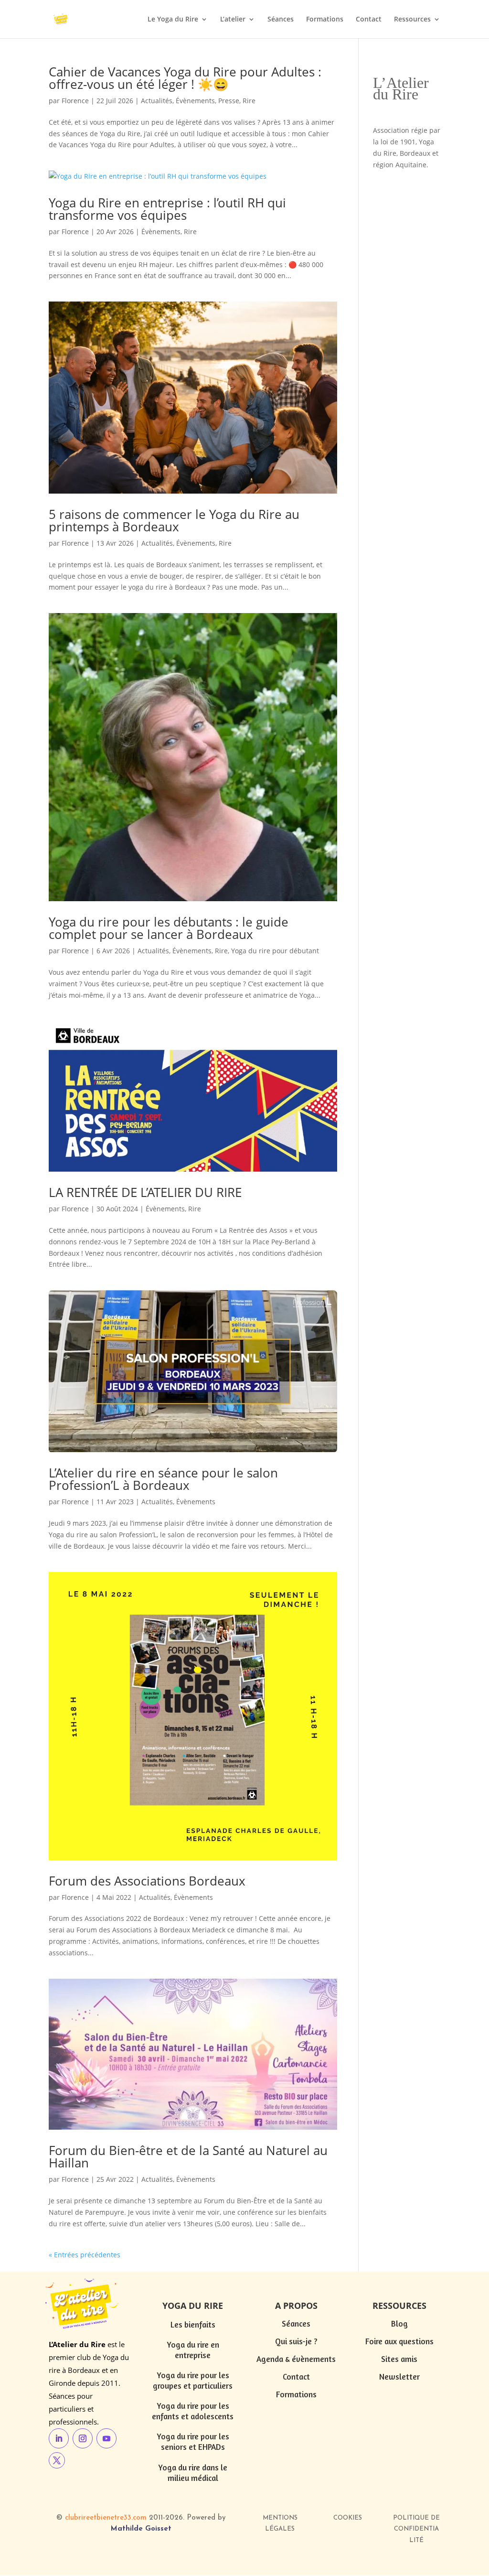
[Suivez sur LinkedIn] (59, 2438)
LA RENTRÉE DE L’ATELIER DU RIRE (145, 1192)
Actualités (157, 101)
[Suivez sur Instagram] (83, 2438)
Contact (369, 20)
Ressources (412, 20)
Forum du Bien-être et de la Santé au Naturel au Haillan (188, 2156)
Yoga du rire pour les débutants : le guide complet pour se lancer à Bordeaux (169, 928)
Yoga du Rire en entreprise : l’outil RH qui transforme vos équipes (167, 209)
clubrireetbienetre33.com (106, 2518)
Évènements (195, 101)
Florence (75, 101)
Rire (249, 101)
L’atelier (233, 20)
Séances (281, 20)
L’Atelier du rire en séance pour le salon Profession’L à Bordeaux (163, 1479)
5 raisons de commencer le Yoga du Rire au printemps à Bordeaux (174, 520)
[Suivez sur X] (57, 2460)
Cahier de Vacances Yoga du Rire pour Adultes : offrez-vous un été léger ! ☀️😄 (185, 78)
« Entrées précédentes (85, 2255)
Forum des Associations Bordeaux (147, 1881)
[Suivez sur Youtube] (106, 2438)
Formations (325, 20)
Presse (229, 101)
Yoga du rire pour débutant (275, 951)
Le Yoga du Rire (173, 20)
